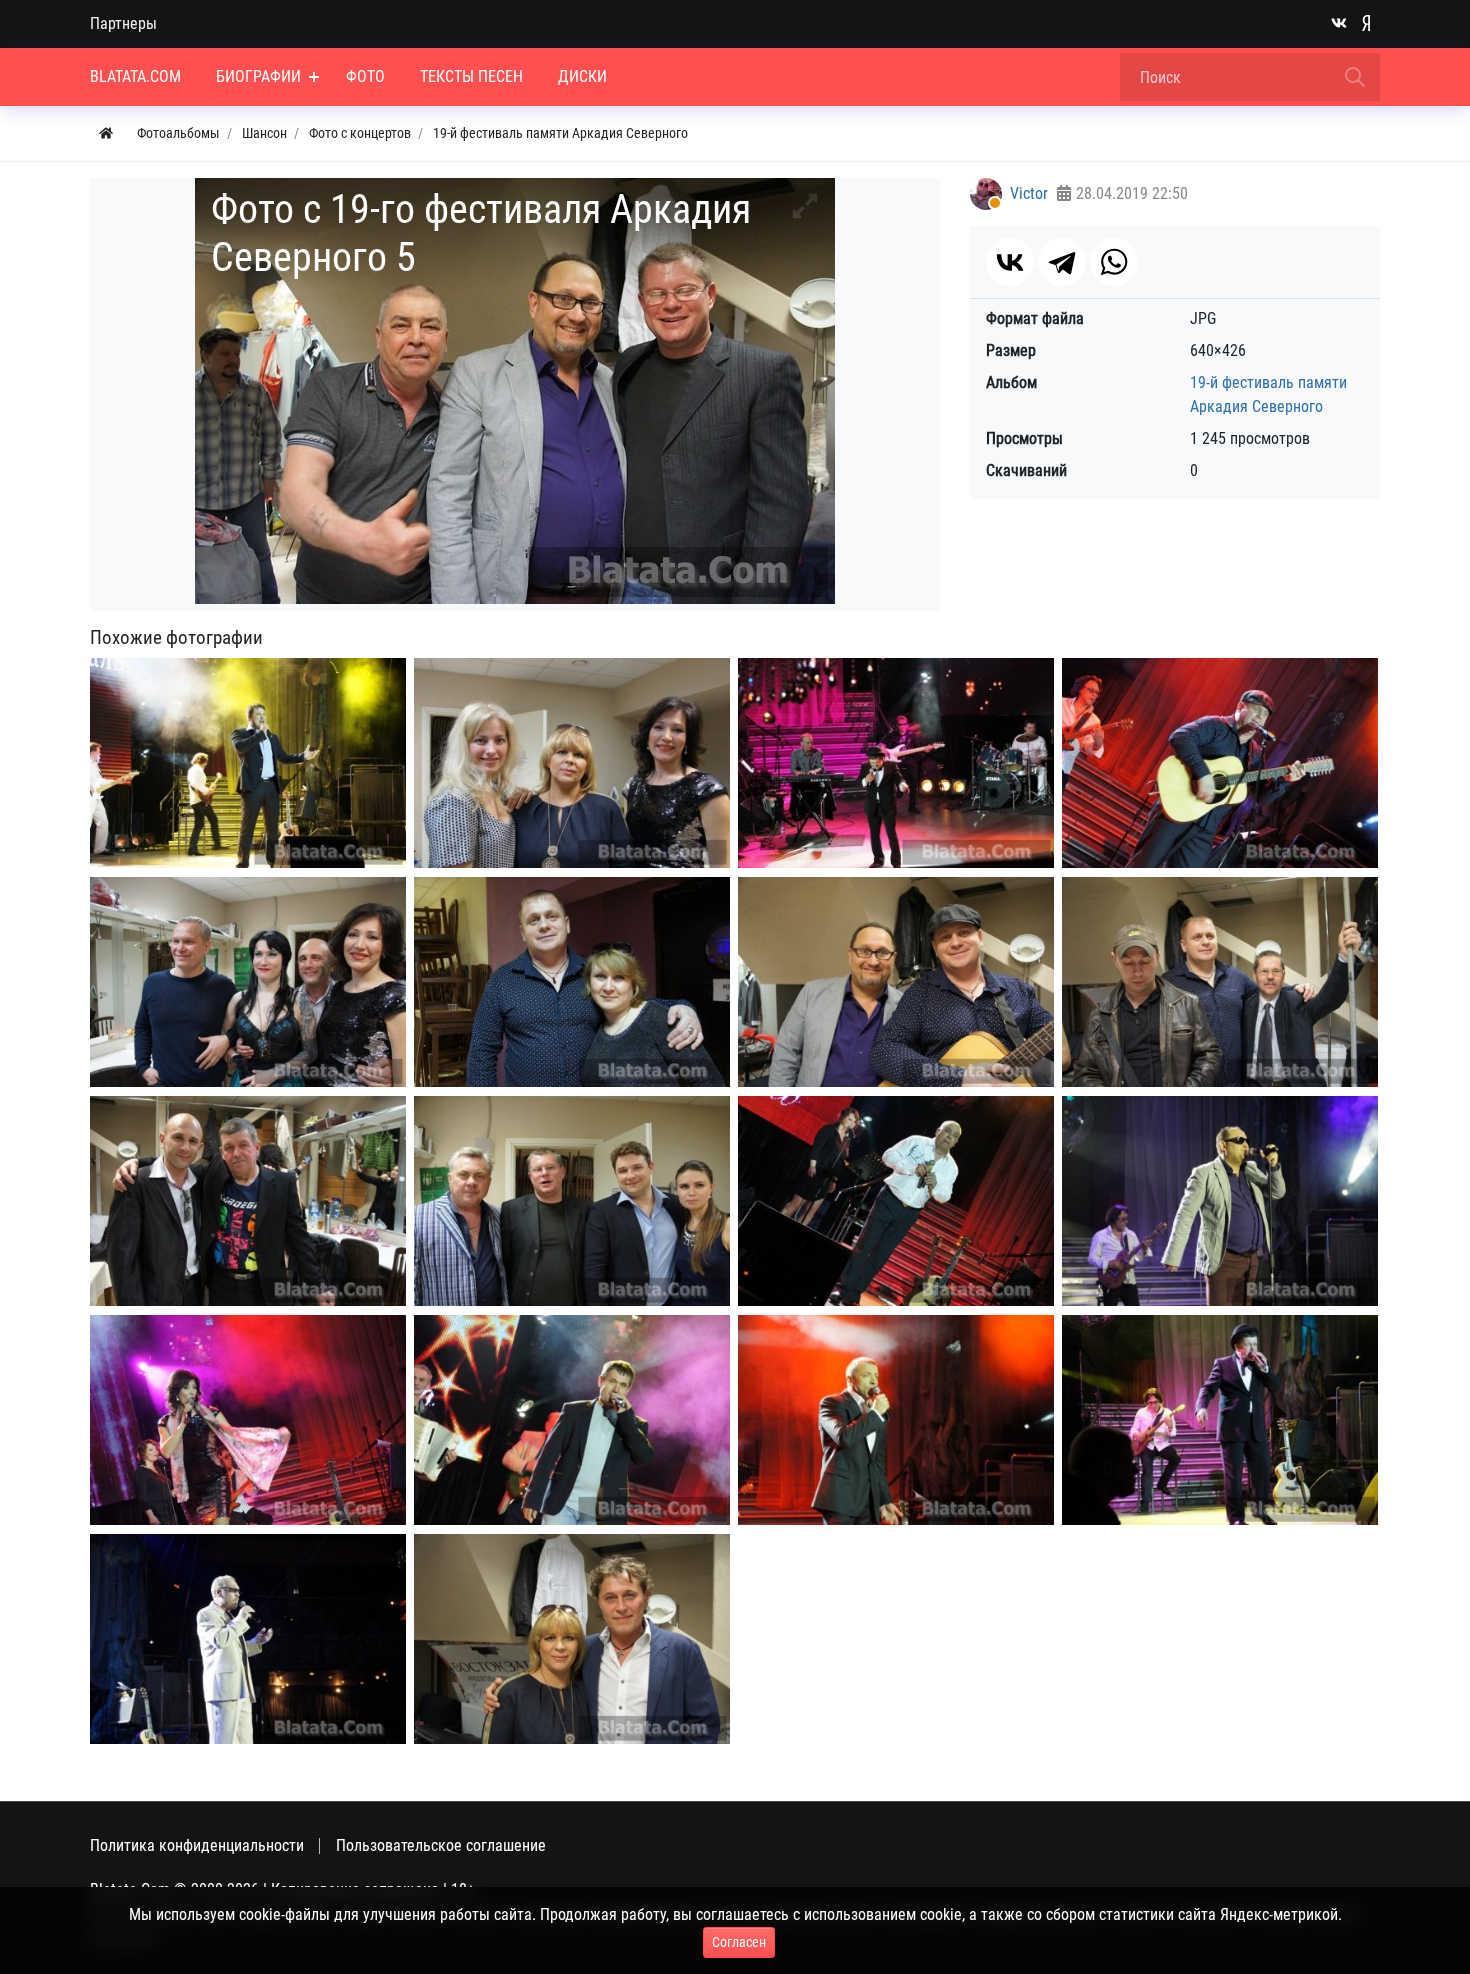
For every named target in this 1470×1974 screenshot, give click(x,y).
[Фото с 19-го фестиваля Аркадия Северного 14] (248, 1420)
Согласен (739, 1942)
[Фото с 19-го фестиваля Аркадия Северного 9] (1220, 982)
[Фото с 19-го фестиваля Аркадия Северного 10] (248, 1201)
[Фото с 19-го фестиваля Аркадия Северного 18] (248, 1639)
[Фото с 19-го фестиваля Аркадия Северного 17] (1220, 1420)
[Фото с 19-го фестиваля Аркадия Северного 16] (896, 1420)
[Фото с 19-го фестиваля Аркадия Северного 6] (248, 982)
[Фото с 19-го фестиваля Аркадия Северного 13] (1220, 1201)
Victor (1029, 193)
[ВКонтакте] (1010, 262)
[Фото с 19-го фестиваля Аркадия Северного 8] (896, 982)
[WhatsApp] (1114, 262)
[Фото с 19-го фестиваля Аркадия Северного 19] (572, 1639)
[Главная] (106, 133)
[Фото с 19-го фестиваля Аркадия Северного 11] (572, 1201)
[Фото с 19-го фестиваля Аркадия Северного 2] (572, 763)
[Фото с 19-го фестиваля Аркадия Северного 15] (572, 1420)
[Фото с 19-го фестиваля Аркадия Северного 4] (1220, 763)
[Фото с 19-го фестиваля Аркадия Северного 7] (572, 982)
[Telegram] (1062, 262)
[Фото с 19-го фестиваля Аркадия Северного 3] (896, 763)
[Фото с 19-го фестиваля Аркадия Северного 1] (248, 763)
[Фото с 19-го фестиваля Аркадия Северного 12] (896, 1201)
